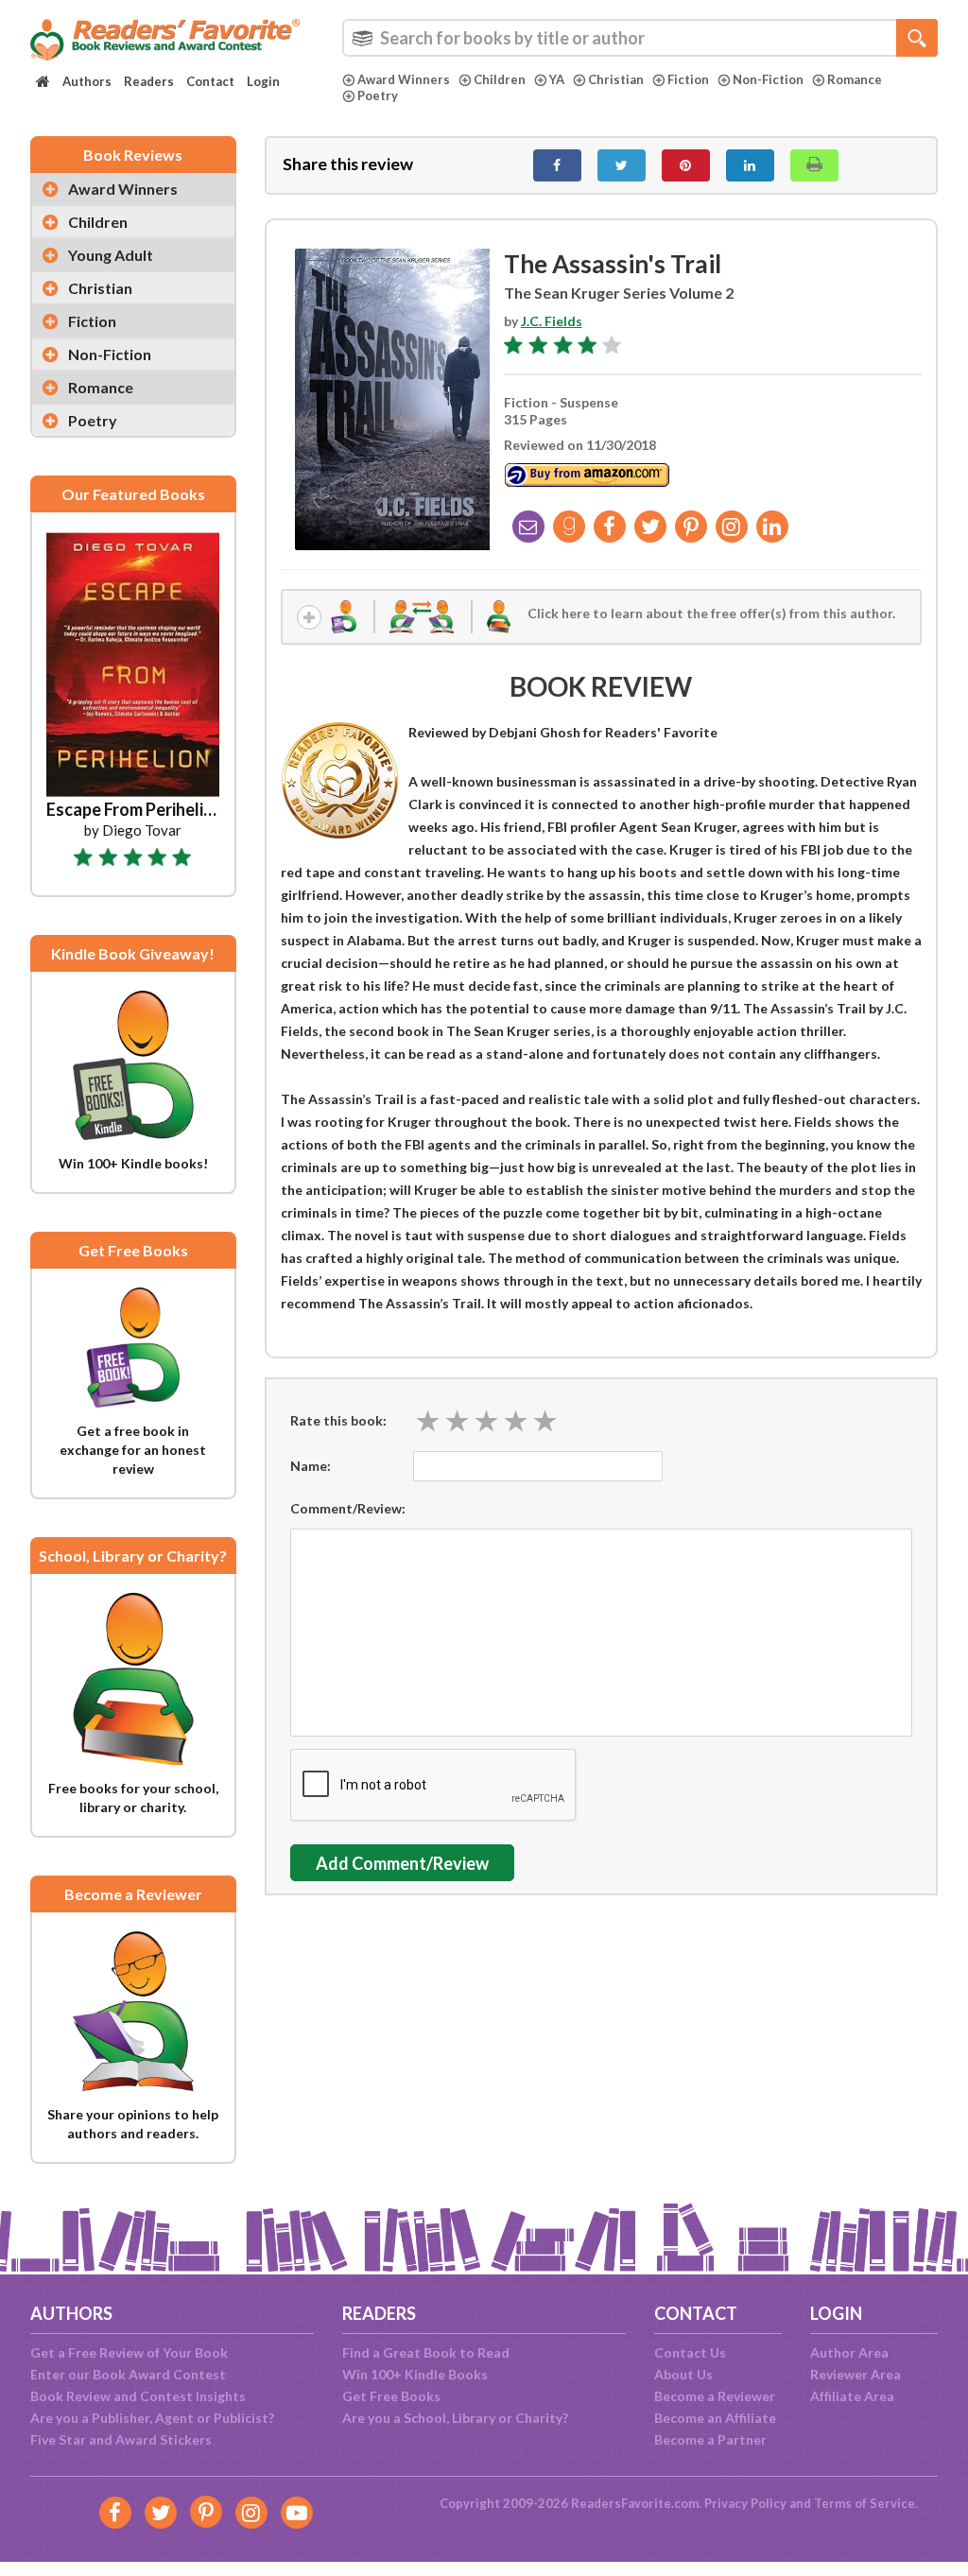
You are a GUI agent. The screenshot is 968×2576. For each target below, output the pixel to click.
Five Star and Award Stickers (121, 2439)
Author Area (849, 2352)
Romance (855, 79)
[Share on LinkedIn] (750, 165)
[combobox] (640, 38)
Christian (616, 79)
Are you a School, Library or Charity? (455, 2418)
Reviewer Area (856, 2374)
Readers (149, 81)
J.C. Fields (552, 321)
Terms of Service (864, 2503)
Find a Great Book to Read (426, 2352)
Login (263, 81)
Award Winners (404, 79)
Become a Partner (710, 2439)
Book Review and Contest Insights (138, 2396)
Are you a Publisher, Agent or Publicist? (152, 2418)
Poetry (378, 95)
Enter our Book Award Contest (128, 2374)
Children (500, 79)
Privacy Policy (745, 2503)
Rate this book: (338, 1420)
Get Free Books (391, 2396)
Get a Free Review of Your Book (129, 2352)
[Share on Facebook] (557, 165)
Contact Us (690, 2352)
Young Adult (111, 255)
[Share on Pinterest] (686, 165)
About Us (683, 2374)
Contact (210, 81)
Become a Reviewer (715, 2396)
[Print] (814, 165)
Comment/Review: (348, 1508)
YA (557, 79)
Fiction (688, 79)
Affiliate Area (852, 2396)
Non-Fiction (768, 79)
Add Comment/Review (402, 1863)
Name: (311, 1466)
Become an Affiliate (715, 2418)
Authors (87, 81)
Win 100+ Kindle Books (415, 2374)
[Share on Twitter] (622, 165)
